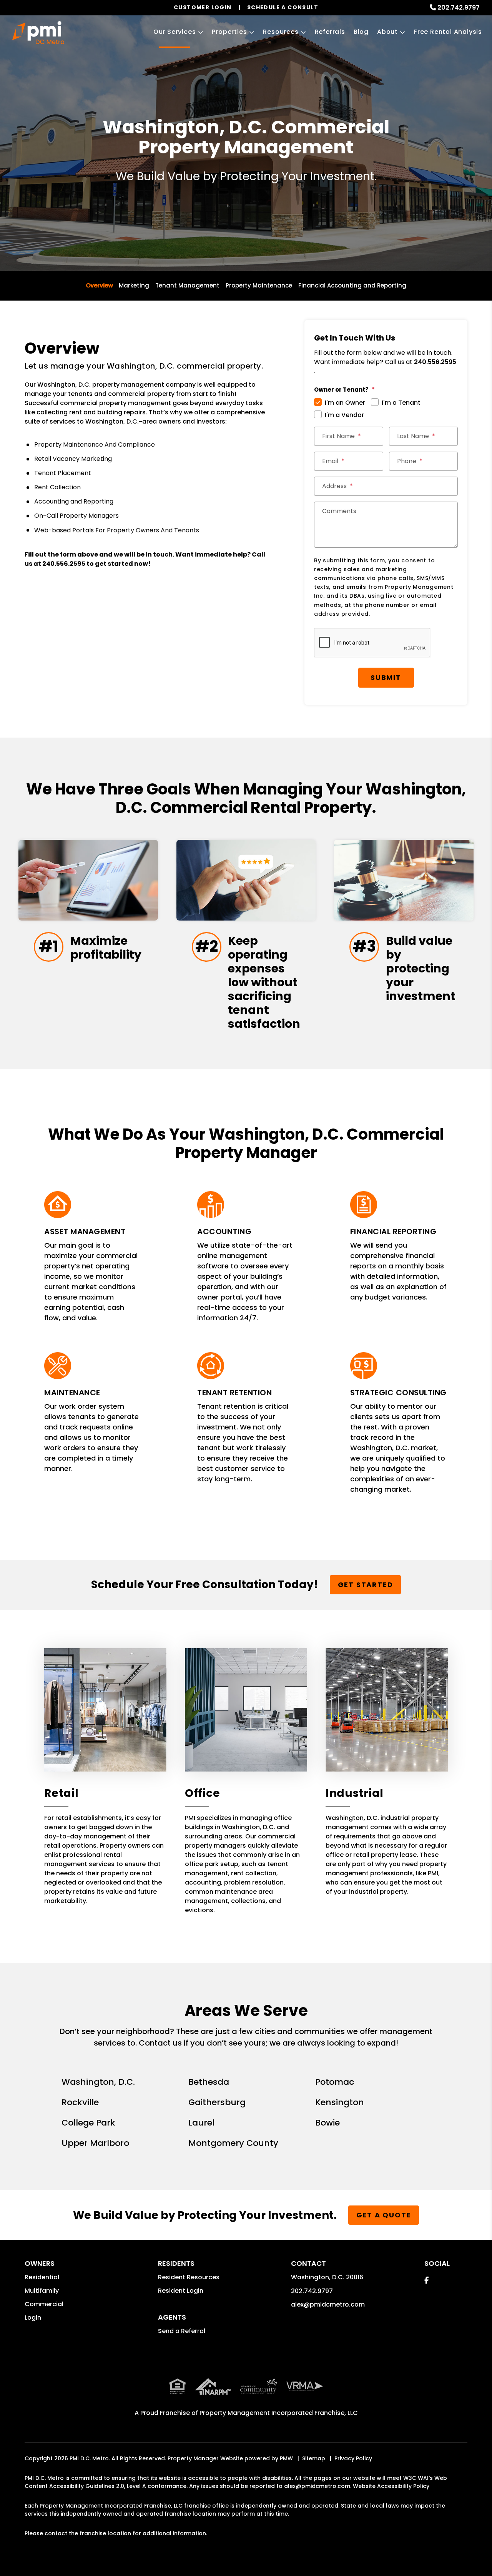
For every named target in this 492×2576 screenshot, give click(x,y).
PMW (286, 2458)
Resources (281, 32)
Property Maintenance (259, 285)
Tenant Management (187, 285)
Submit (386, 677)
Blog (361, 32)
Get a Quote (384, 2215)
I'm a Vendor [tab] (344, 415)
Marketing (134, 285)
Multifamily (42, 2291)
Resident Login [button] (181, 2291)
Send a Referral (182, 2331)
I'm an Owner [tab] (345, 403)
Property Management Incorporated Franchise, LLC (279, 2413)
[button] (426, 2280)
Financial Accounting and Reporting (352, 285)
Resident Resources (189, 2277)
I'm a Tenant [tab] (401, 403)
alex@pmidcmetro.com (328, 2304)
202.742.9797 (459, 7)
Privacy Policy (353, 2458)
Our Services (175, 32)
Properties (229, 32)
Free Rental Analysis (448, 32)
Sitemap (314, 2458)
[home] (38, 33)
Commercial (44, 2304)
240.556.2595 (64, 564)
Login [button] (33, 2318)
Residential (42, 2277)
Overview (99, 285)
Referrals (330, 32)
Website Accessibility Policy (391, 2486)
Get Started (366, 1585)
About (387, 32)
